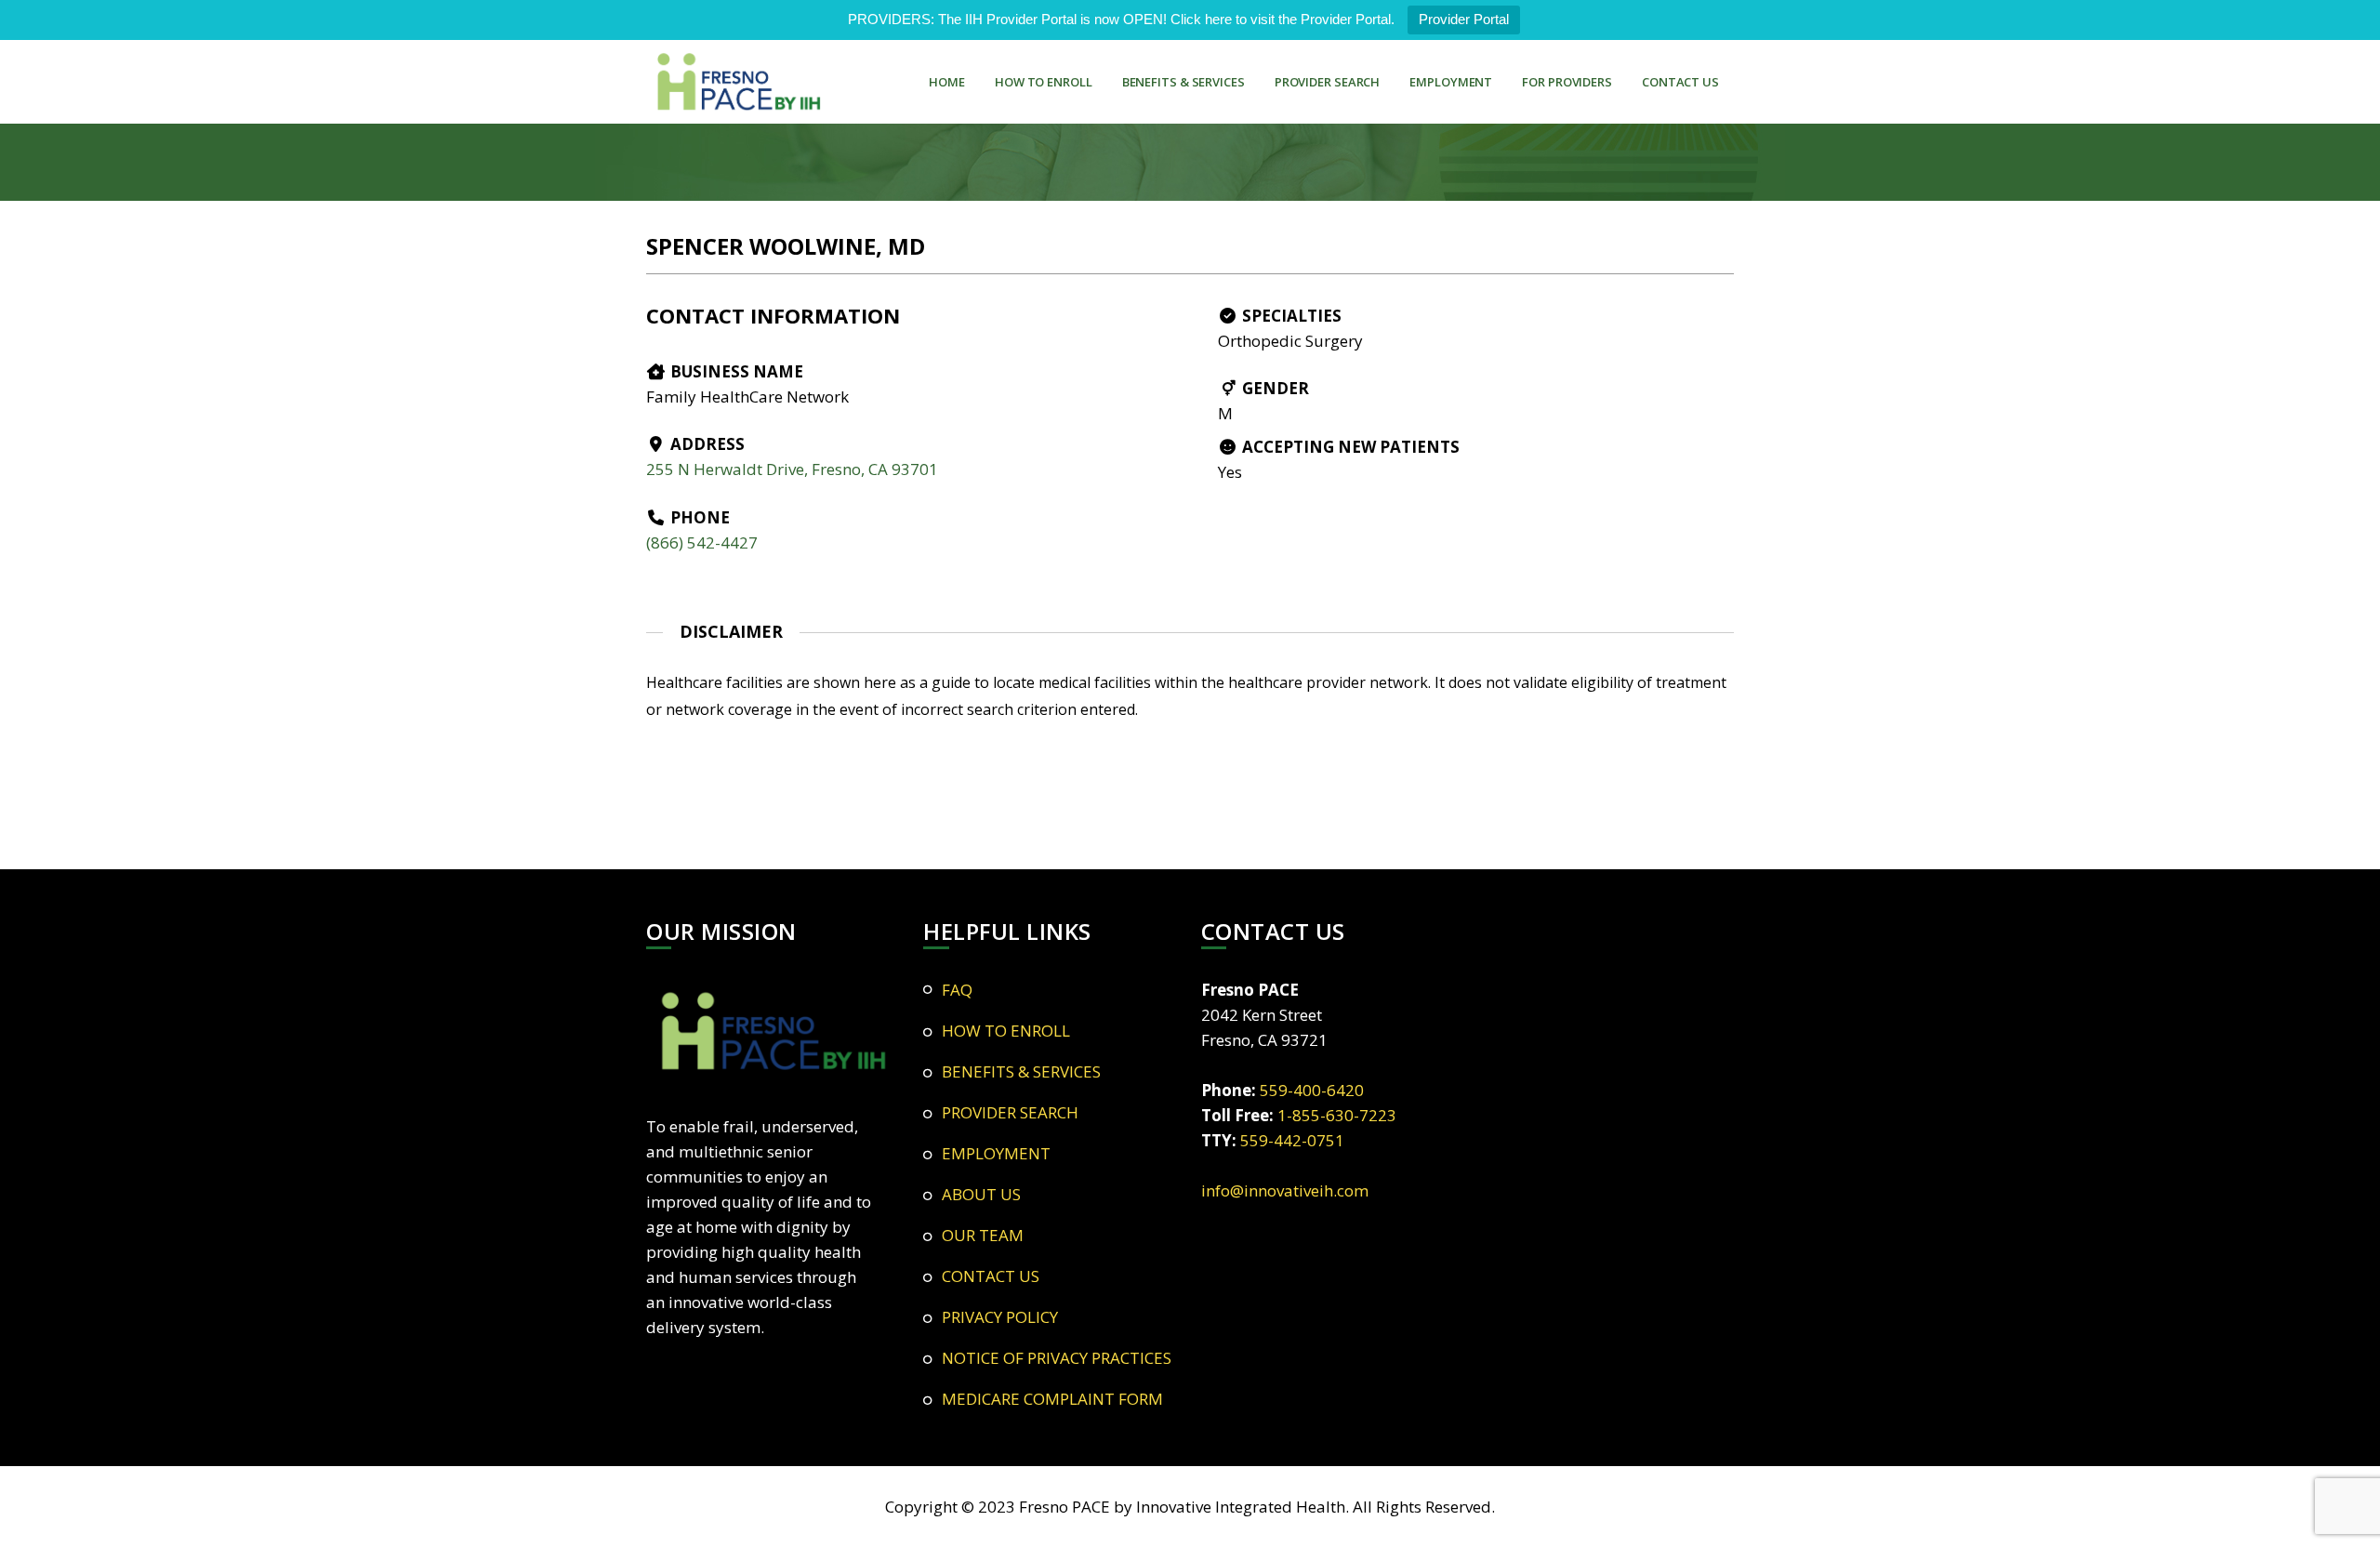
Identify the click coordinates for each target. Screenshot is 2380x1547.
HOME (947, 82)
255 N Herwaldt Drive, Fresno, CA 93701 (792, 469)
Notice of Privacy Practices (1057, 1358)
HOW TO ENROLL (1044, 82)
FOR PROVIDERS (1567, 82)
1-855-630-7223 (1337, 1115)
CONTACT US (1680, 82)
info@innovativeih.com (1285, 1190)
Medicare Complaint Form (1052, 1399)
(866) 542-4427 (702, 542)
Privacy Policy (1000, 1317)
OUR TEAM (983, 1235)
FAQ (957, 990)
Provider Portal (1464, 19)
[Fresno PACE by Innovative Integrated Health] (739, 82)
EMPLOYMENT (1451, 82)
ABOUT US (981, 1194)
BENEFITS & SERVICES (1183, 82)
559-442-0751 (1292, 1140)
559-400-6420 (1312, 1090)
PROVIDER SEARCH (1328, 82)
